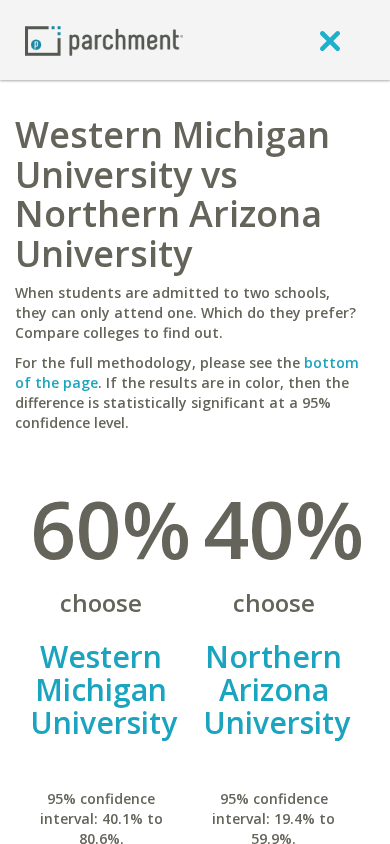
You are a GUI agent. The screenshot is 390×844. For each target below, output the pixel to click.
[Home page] (104, 39)
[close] (330, 40)
